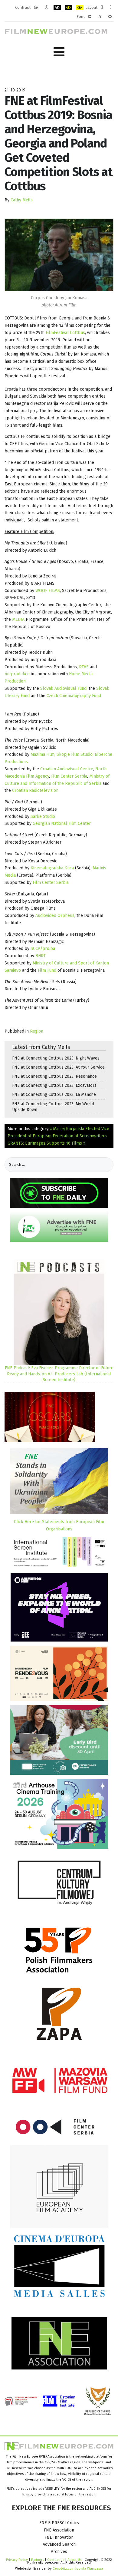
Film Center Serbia (69, 776)
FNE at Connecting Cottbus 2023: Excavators (54, 1085)
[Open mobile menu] (59, 52)
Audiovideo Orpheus (55, 916)
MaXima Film (43, 754)
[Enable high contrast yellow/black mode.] (80, 8)
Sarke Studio (43, 817)
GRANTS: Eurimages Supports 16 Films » (47, 1143)
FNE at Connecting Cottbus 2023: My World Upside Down (53, 1107)
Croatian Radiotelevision (35, 790)
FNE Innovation (59, 2537)
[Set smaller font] (90, 17)
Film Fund (46, 970)
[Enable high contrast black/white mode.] (57, 8)
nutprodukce (18, 674)
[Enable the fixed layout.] (102, 8)
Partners (38, 2560)
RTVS (84, 667)
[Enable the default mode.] (36, 8)
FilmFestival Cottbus (65, 333)
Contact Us (56, 2560)
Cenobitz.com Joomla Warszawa (78, 2568)
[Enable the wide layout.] (111, 8)
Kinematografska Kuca (52, 868)
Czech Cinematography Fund (74, 696)
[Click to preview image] (59, 255)
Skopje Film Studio (75, 754)
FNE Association (59, 2530)
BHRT (41, 956)
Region (37, 1031)
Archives (59, 2552)
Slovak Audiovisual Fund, (63, 688)
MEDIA (19, 619)
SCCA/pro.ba (43, 949)
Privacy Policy (17, 2560)
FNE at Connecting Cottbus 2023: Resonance (54, 1076)
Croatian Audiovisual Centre (67, 769)
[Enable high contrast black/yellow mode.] (69, 8)
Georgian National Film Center (62, 823)
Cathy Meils (22, 200)
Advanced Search (59, 2544)
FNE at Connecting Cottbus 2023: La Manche (54, 1095)
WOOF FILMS (48, 591)
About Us (74, 2560)
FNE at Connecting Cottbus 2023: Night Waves (56, 1058)
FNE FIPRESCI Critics (59, 2523)
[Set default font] (100, 17)
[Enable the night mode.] (46, 8)
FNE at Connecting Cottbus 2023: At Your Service (58, 1067)
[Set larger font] (110, 17)
